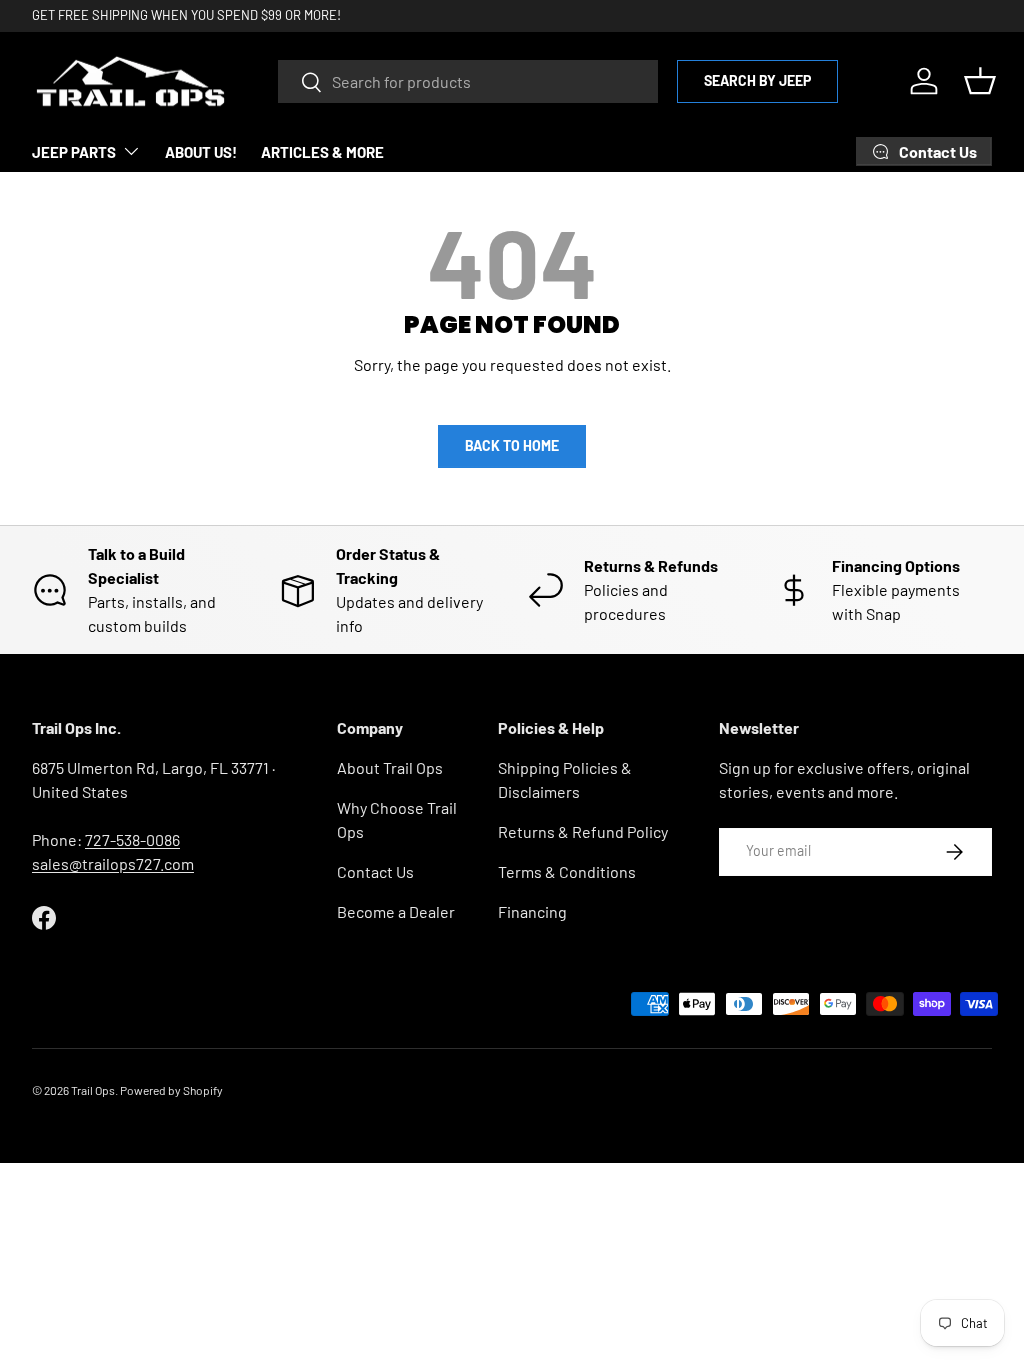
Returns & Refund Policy (583, 831)
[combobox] (468, 81)
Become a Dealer (396, 911)
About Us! (201, 152)
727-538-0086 (132, 839)
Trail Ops (93, 1090)
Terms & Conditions (567, 871)
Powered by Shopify (171, 1090)
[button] (980, 81)
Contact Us (375, 871)
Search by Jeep (757, 80)
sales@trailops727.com (113, 863)
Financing (532, 911)
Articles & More (322, 152)
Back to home (512, 445)
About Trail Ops (390, 767)
